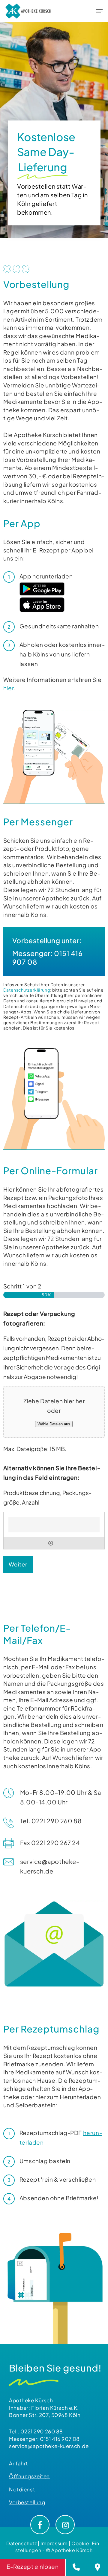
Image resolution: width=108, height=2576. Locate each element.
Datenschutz (21, 2543)
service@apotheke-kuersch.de (49, 2446)
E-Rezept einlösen (33, 2566)
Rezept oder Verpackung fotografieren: (39, 1318)
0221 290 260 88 (42, 2431)
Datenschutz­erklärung (27, 990)
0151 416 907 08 (60, 2439)
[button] (99, 11)
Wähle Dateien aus (54, 1424)
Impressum (54, 2543)
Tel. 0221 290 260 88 (51, 1821)
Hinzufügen (51, 1543)
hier (8, 688)
